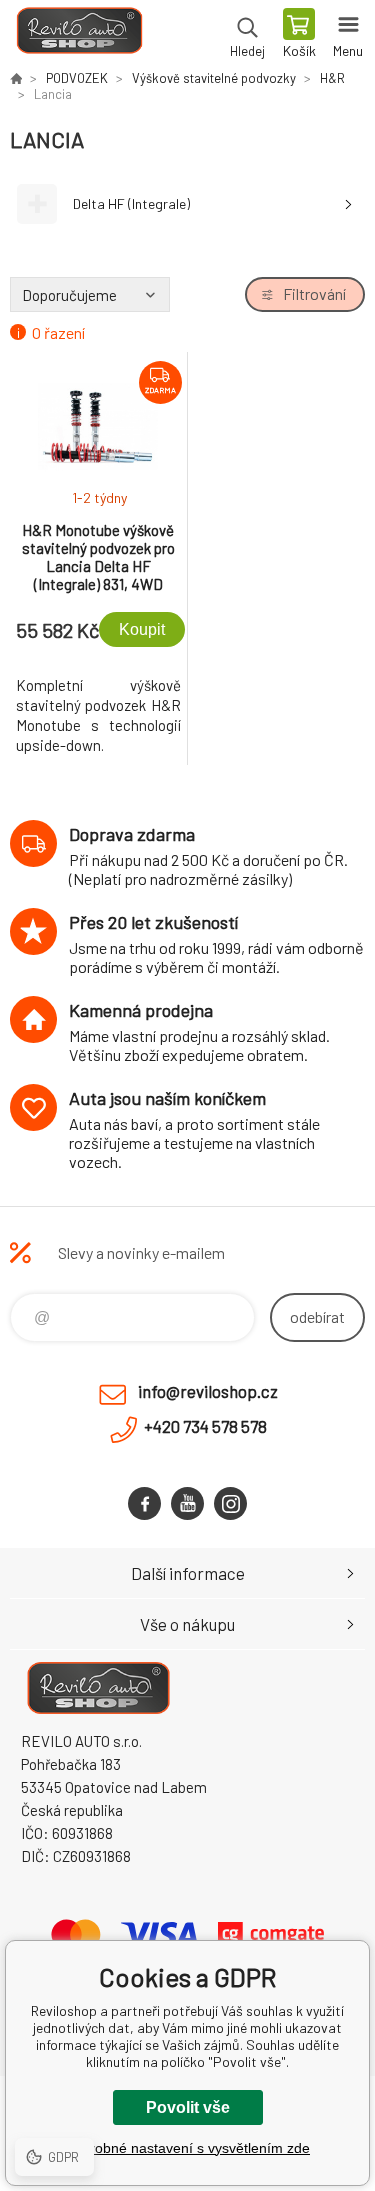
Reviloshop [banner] (78, 35)
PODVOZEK (77, 78)
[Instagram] (230, 1503)
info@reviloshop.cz (208, 1391)
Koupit (142, 629)
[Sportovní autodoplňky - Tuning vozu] (16, 78)
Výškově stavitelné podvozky (214, 78)
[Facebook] (144, 1503)
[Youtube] (187, 1503)
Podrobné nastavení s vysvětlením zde (187, 2148)
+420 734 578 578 (205, 1426)
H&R (332, 78)
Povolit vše (188, 2107)
